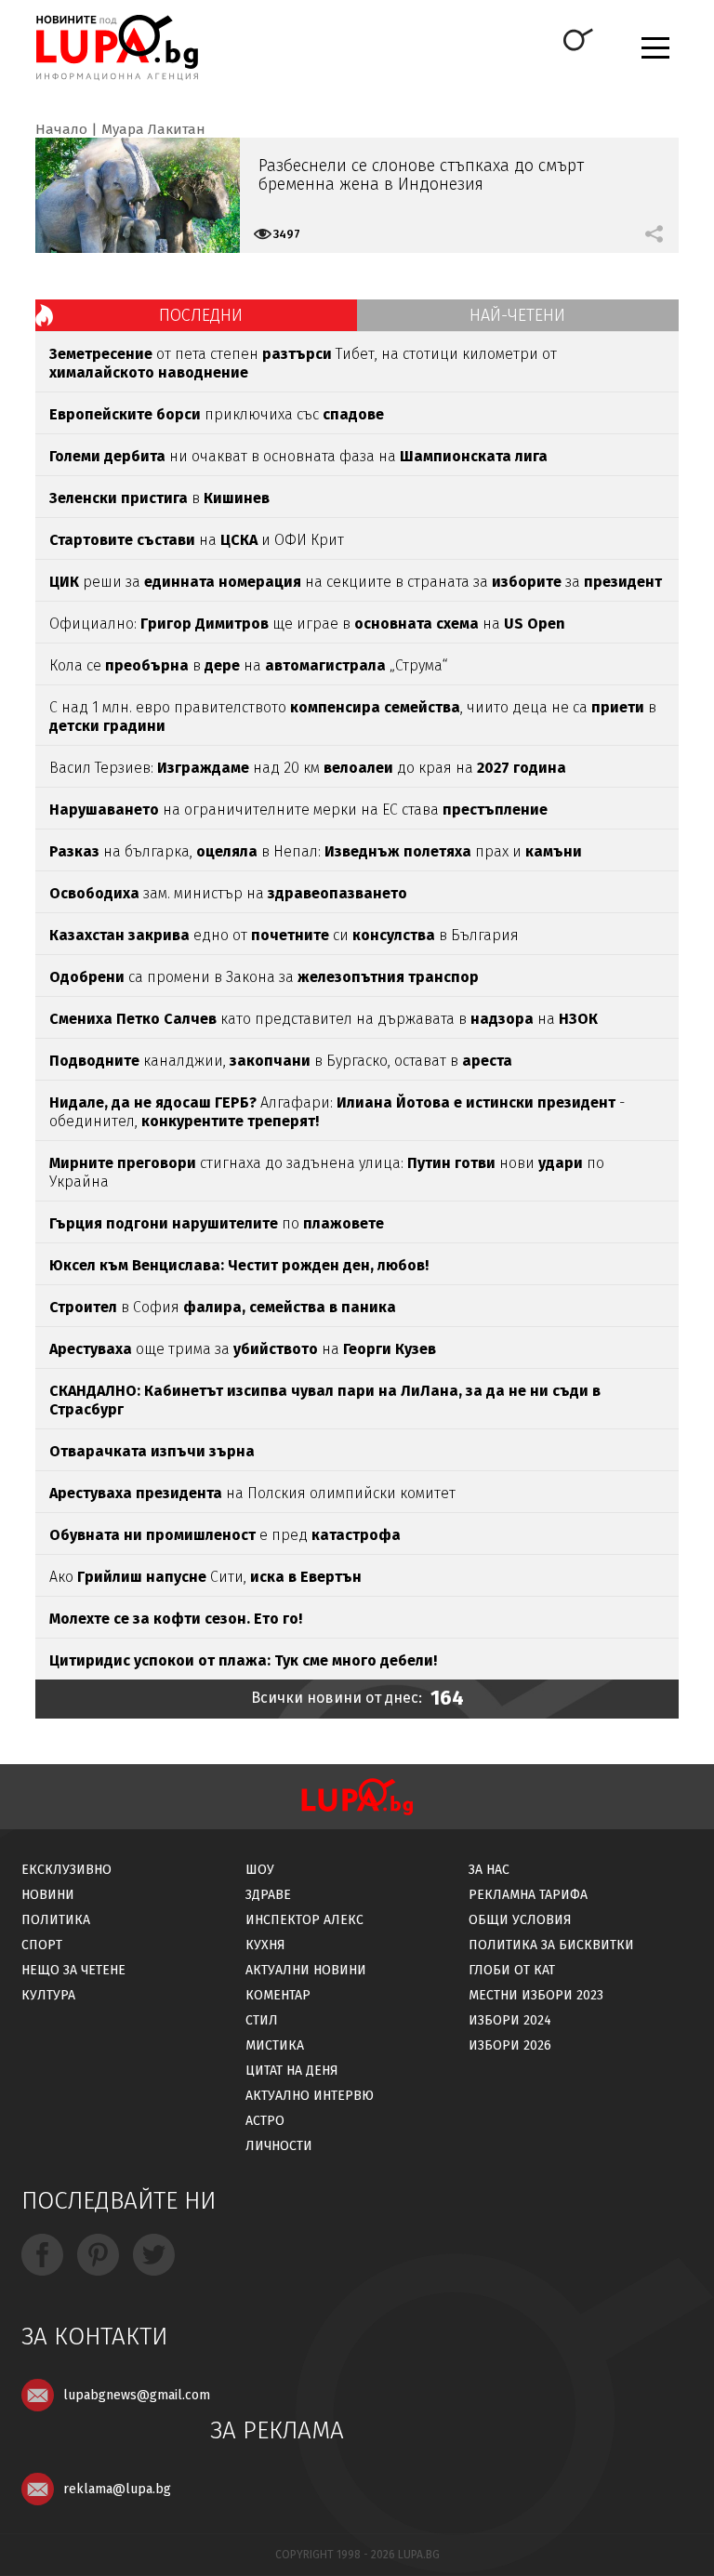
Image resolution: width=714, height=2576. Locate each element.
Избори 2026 (510, 2045)
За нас (489, 1870)
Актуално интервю (310, 2096)
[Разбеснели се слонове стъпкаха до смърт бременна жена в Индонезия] (138, 195)
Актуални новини (306, 1970)
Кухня (265, 1945)
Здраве (268, 1895)
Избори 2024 (510, 2020)
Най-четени (517, 315)
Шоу (260, 1870)
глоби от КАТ (512, 1970)
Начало (61, 129)
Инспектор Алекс (304, 1920)
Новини (48, 1895)
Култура (48, 1995)
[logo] (117, 47)
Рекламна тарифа (528, 1895)
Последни (201, 315)
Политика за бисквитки (551, 1945)
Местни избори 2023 (536, 1995)
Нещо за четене (73, 1970)
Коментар (278, 1995)
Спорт (42, 1945)
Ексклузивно (66, 1870)
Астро (265, 2121)
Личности (279, 2146)
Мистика (275, 2045)
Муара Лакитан (153, 129)
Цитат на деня (292, 2071)
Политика (56, 1920)
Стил (262, 2020)
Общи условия (520, 1920)
